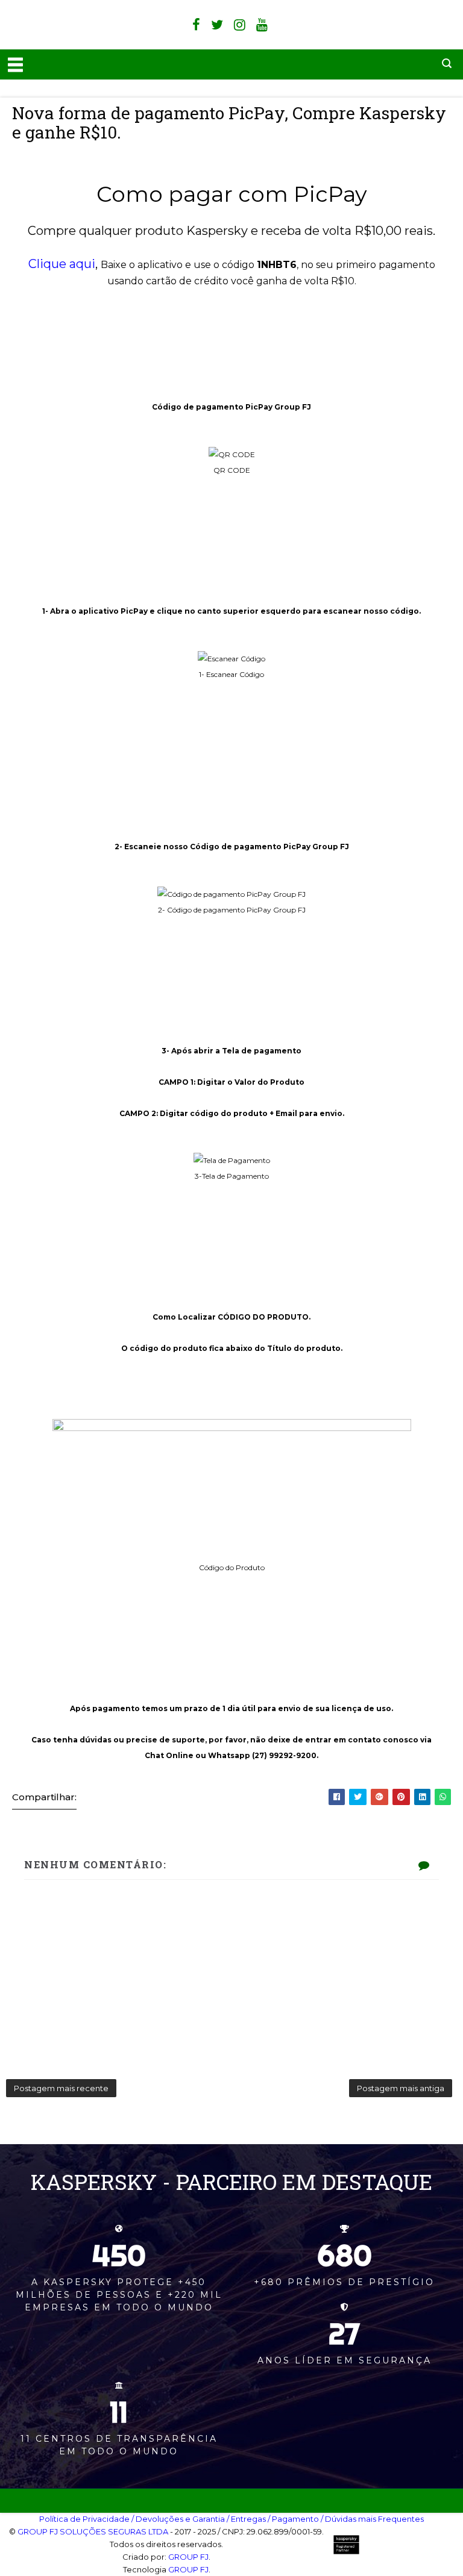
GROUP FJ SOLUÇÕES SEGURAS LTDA (93, 2531)
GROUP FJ (188, 2557)
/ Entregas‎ (246, 2519)
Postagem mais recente (61, 2088)
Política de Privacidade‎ (84, 2519)
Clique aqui (62, 264)
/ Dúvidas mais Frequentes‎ (372, 2519)
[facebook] (196, 25)
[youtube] (262, 25)
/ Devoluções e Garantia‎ (178, 2519)
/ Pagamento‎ (293, 2519)
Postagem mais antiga (401, 2088)
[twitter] (217, 25)
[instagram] (240, 25)
